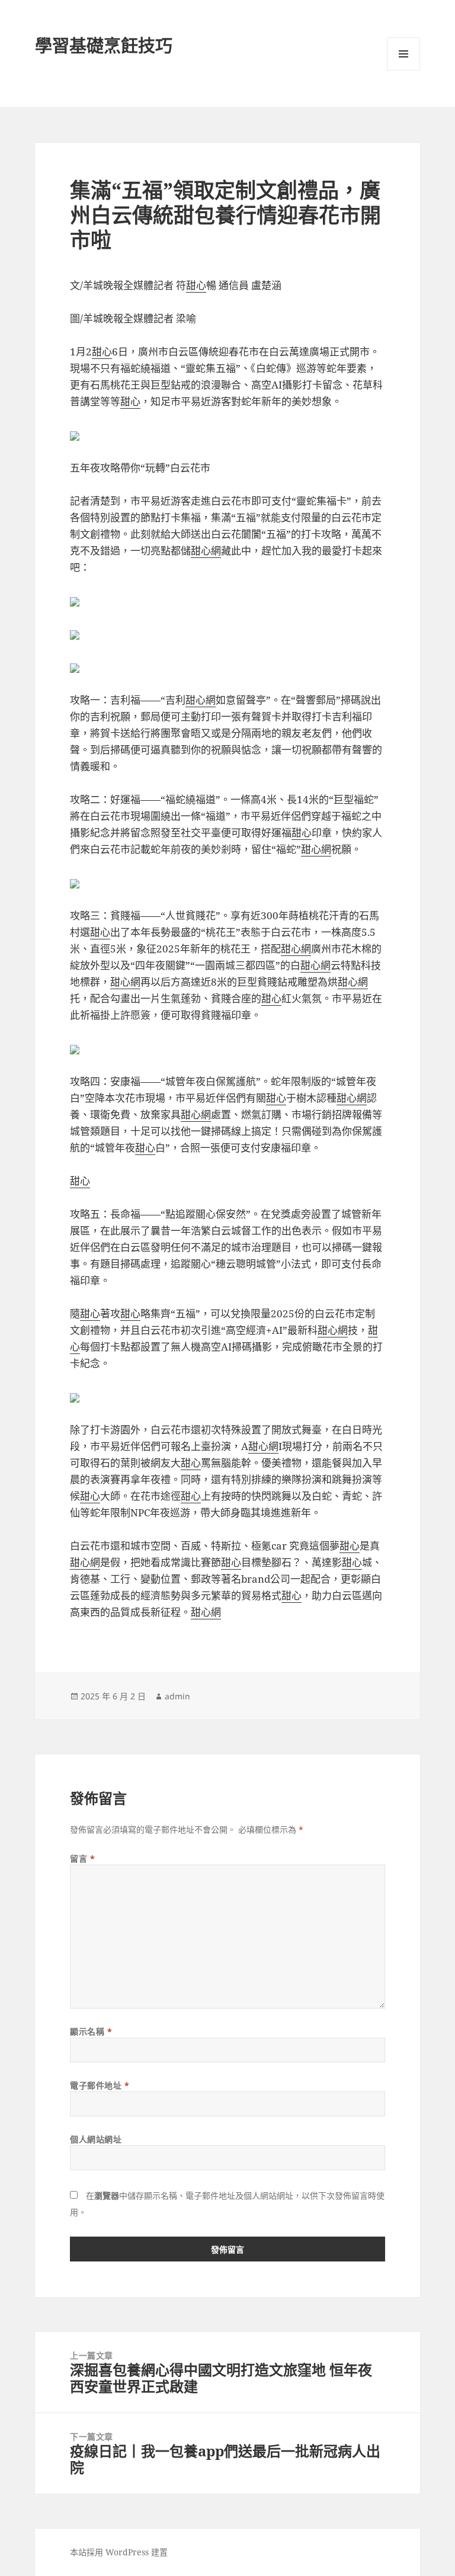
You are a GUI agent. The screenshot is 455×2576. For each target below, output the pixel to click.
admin (177, 1696)
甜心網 (206, 551)
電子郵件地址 (100, 2085)
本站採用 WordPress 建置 (119, 2552)
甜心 (196, 285)
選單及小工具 (403, 54)
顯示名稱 (91, 2031)
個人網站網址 (96, 2139)
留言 (82, 1858)
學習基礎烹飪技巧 (104, 45)
